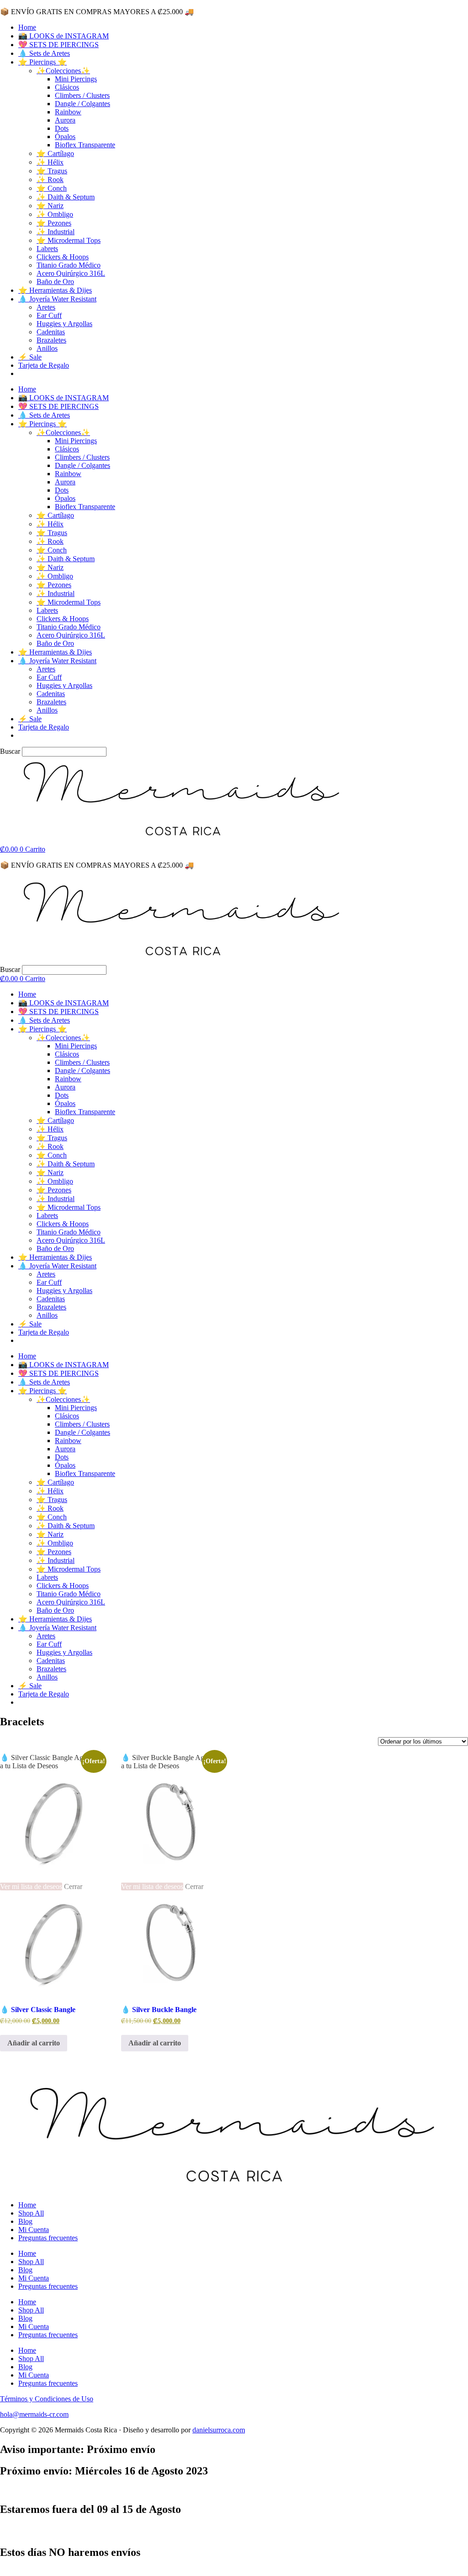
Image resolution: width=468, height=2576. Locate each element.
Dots (62, 128)
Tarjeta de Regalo (44, 365)
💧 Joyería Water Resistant (57, 299)
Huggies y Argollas (64, 324)
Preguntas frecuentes (48, 2238)
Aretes (46, 307)
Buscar (10, 751)
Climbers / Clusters (82, 95)
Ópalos (65, 137)
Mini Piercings (76, 79)
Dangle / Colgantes (82, 104)
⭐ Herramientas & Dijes (55, 290)
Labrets (47, 249)
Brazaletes (51, 340)
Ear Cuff (49, 315)
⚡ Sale (30, 357)
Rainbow (68, 112)
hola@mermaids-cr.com (34, 2414)
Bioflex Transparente (85, 145)
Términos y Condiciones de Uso (47, 2399)
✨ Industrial (56, 232)
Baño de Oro (55, 282)
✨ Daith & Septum (66, 197)
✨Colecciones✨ (63, 71)
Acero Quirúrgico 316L (71, 273)
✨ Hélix (50, 162)
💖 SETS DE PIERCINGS (58, 45)
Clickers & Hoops (63, 257)
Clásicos (67, 87)
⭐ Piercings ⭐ (43, 62)
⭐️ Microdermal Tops (69, 240)
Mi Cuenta (34, 2230)
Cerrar (73, 1886)
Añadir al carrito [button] (34, 2043)
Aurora (65, 120)
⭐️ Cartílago (55, 153)
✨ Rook (50, 180)
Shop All (31, 2213)
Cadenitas (51, 332)
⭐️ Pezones (54, 223)
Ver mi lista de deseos (31, 1886)
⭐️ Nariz (50, 206)
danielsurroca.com (219, 2430)
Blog (25, 2221)
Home (27, 27)
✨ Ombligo (55, 214)
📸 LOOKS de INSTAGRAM (64, 36)
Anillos (47, 348)
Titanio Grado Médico (69, 265)
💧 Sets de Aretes (44, 53)
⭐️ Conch (52, 188)
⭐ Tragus (52, 171)
